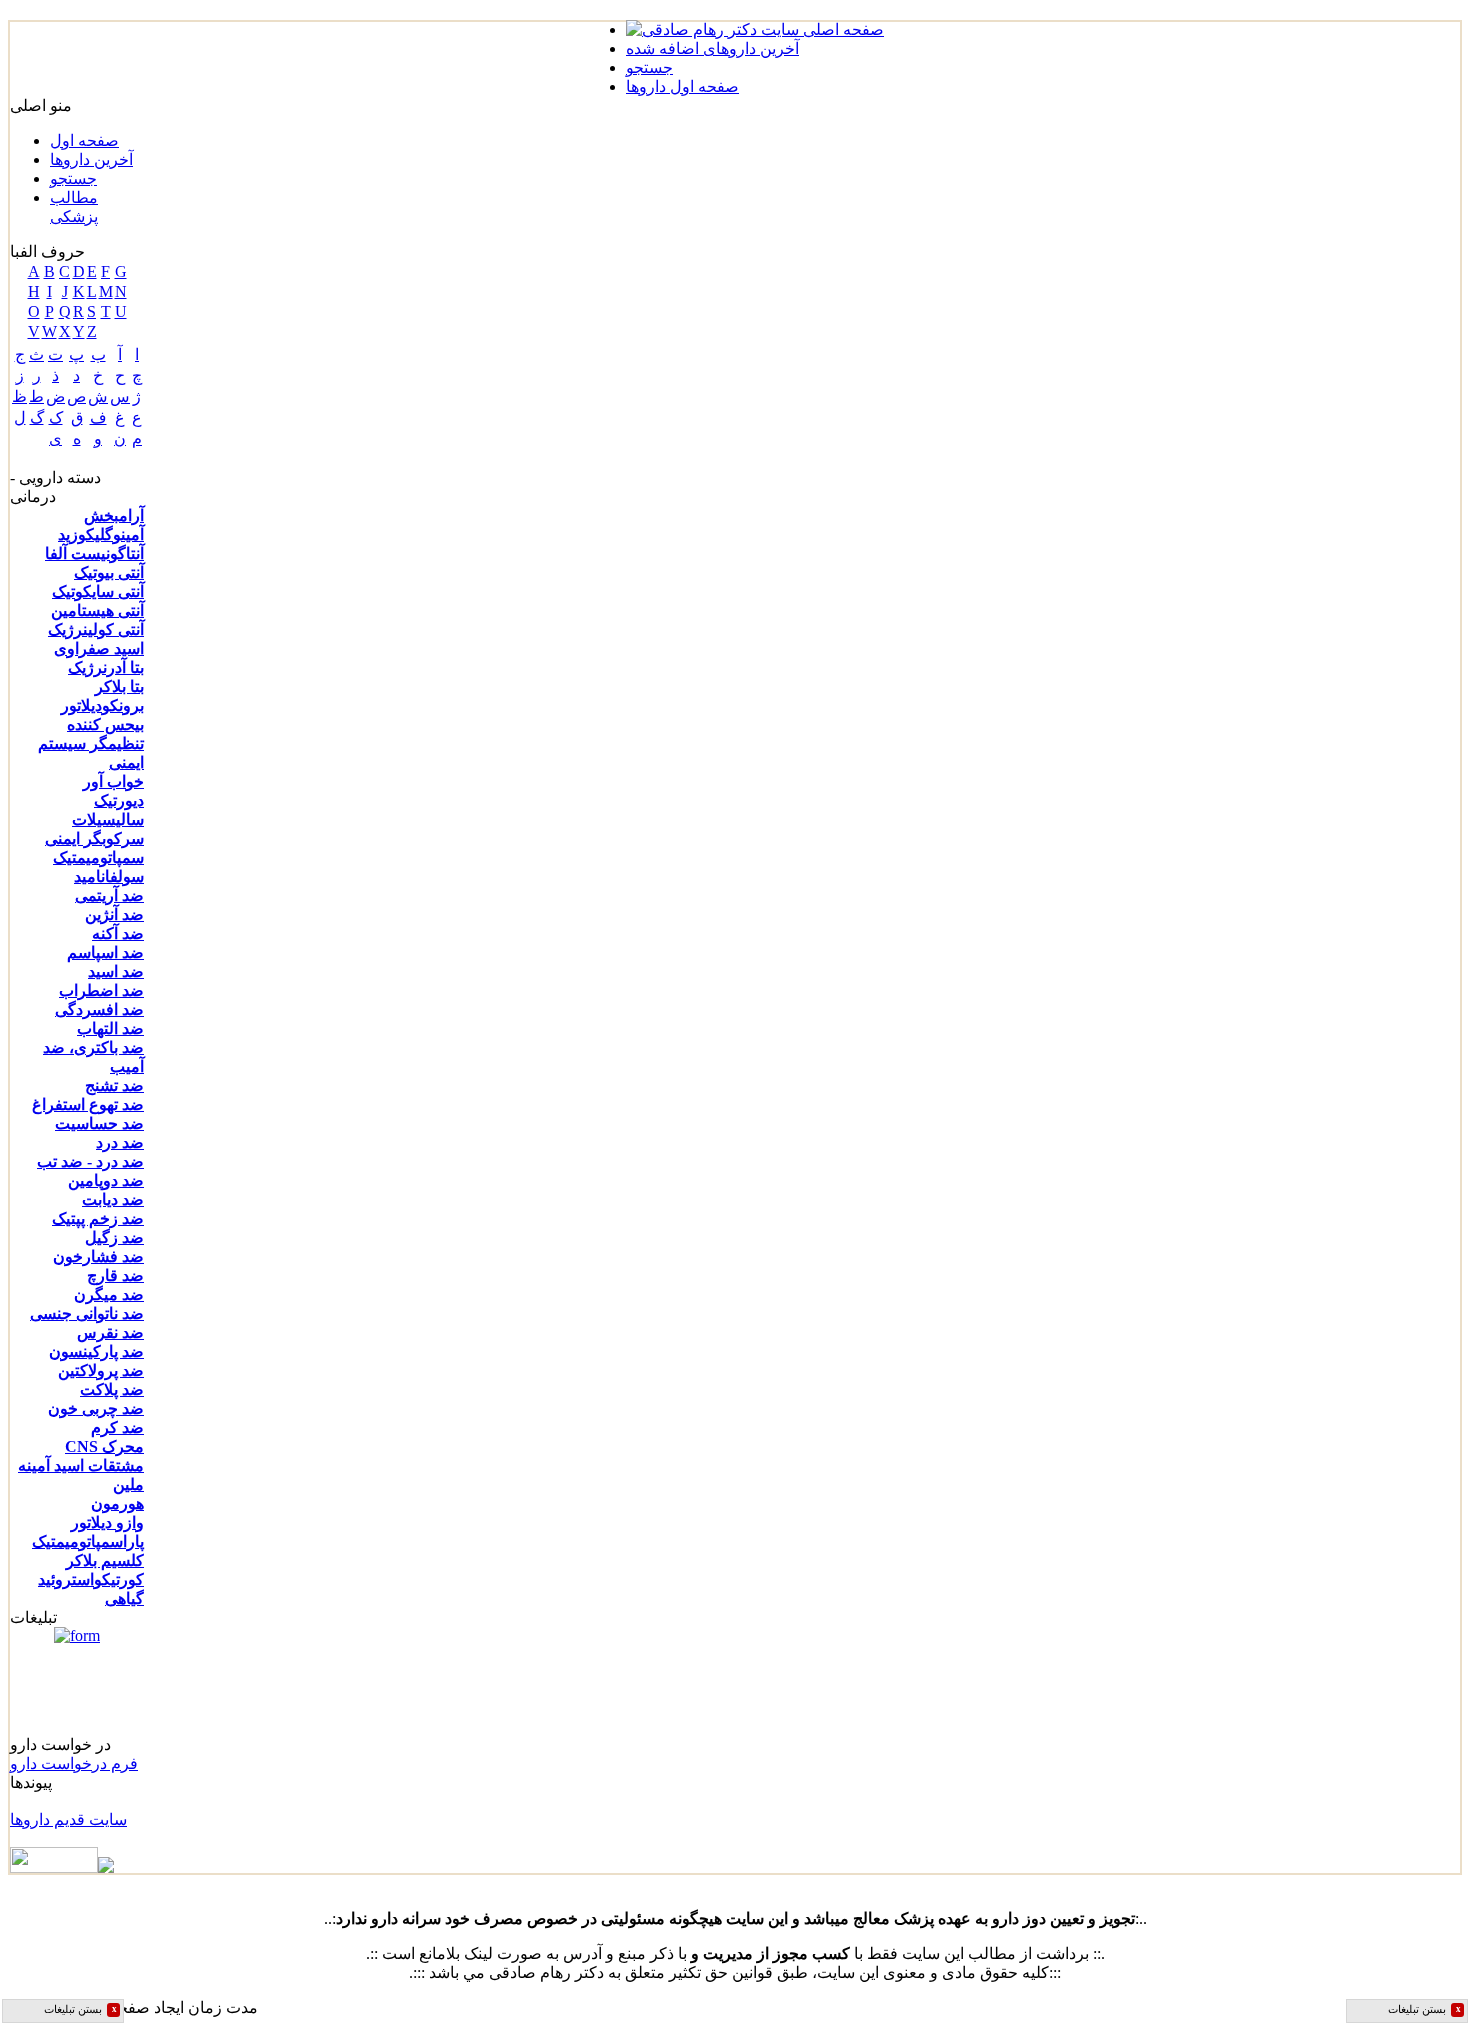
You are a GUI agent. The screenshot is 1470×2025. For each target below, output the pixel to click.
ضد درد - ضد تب (90, 1161)
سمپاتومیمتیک (98, 857)
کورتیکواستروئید (91, 1579)
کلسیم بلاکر (105, 1560)
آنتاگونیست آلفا (94, 553)
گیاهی (124, 1598)
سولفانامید (109, 876)
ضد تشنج (114, 1085)
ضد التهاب (110, 1028)
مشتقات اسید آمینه (81, 1465)
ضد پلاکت (112, 1389)
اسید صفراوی (99, 648)
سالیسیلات (108, 819)
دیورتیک (119, 800)
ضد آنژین (114, 914)
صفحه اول (84, 140)
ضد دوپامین (106, 1180)
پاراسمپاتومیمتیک (88, 1541)
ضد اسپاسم (105, 952)
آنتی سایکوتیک (98, 591)
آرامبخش (114, 515)
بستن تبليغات (80, 2009)
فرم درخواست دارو (74, 1763)
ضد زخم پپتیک (98, 1218)
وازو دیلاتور (107, 1522)
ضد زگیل (114, 1237)
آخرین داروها (91, 159)
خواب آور (113, 781)
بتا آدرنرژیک (106, 667)
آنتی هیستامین (97, 610)
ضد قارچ (115, 1275)
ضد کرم (117, 1427)
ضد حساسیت (99, 1123)
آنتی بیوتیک (109, 572)
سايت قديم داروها (68, 1819)
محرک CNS (104, 1446)
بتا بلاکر (119, 686)
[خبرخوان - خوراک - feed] (62, 1867)
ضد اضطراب (101, 990)
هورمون (117, 1503)
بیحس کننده (105, 724)
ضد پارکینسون (96, 1351)
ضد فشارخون (98, 1256)
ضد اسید (116, 971)
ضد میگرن (109, 1294)
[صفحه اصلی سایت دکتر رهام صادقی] (755, 29)
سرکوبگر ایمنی (94, 838)
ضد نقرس (110, 1332)
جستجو (73, 178)
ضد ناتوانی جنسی (87, 1313)
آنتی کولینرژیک (96, 629)
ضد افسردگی (99, 1009)
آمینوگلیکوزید (101, 534)
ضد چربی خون (96, 1408)
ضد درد (120, 1142)
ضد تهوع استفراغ (88, 1104)
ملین (128, 1484)
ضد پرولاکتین (101, 1370)
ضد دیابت (113, 1199)
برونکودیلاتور (102, 705)
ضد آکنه (118, 933)
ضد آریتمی (109, 895)
